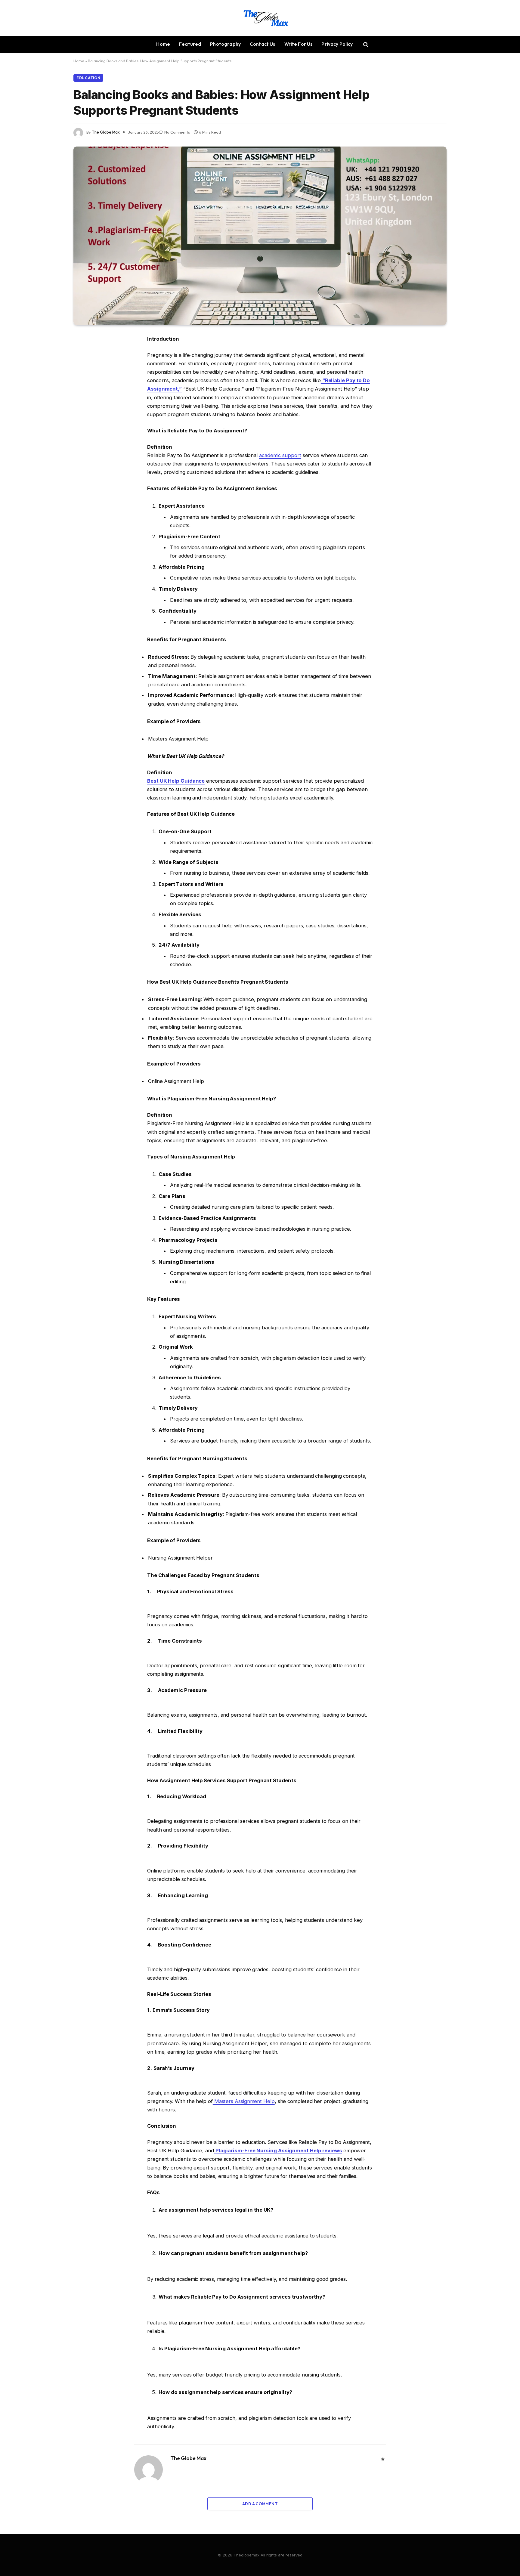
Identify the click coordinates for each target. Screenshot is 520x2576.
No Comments (177, 132)
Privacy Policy (337, 44)
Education (88, 78)
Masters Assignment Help (244, 2101)
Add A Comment (260, 2504)
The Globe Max (106, 132)
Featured (190, 44)
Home (163, 44)
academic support (280, 455)
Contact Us (263, 44)
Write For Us (299, 44)
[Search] (365, 44)
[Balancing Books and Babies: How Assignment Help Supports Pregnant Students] (260, 236)
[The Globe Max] (260, 18)
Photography (225, 44)
